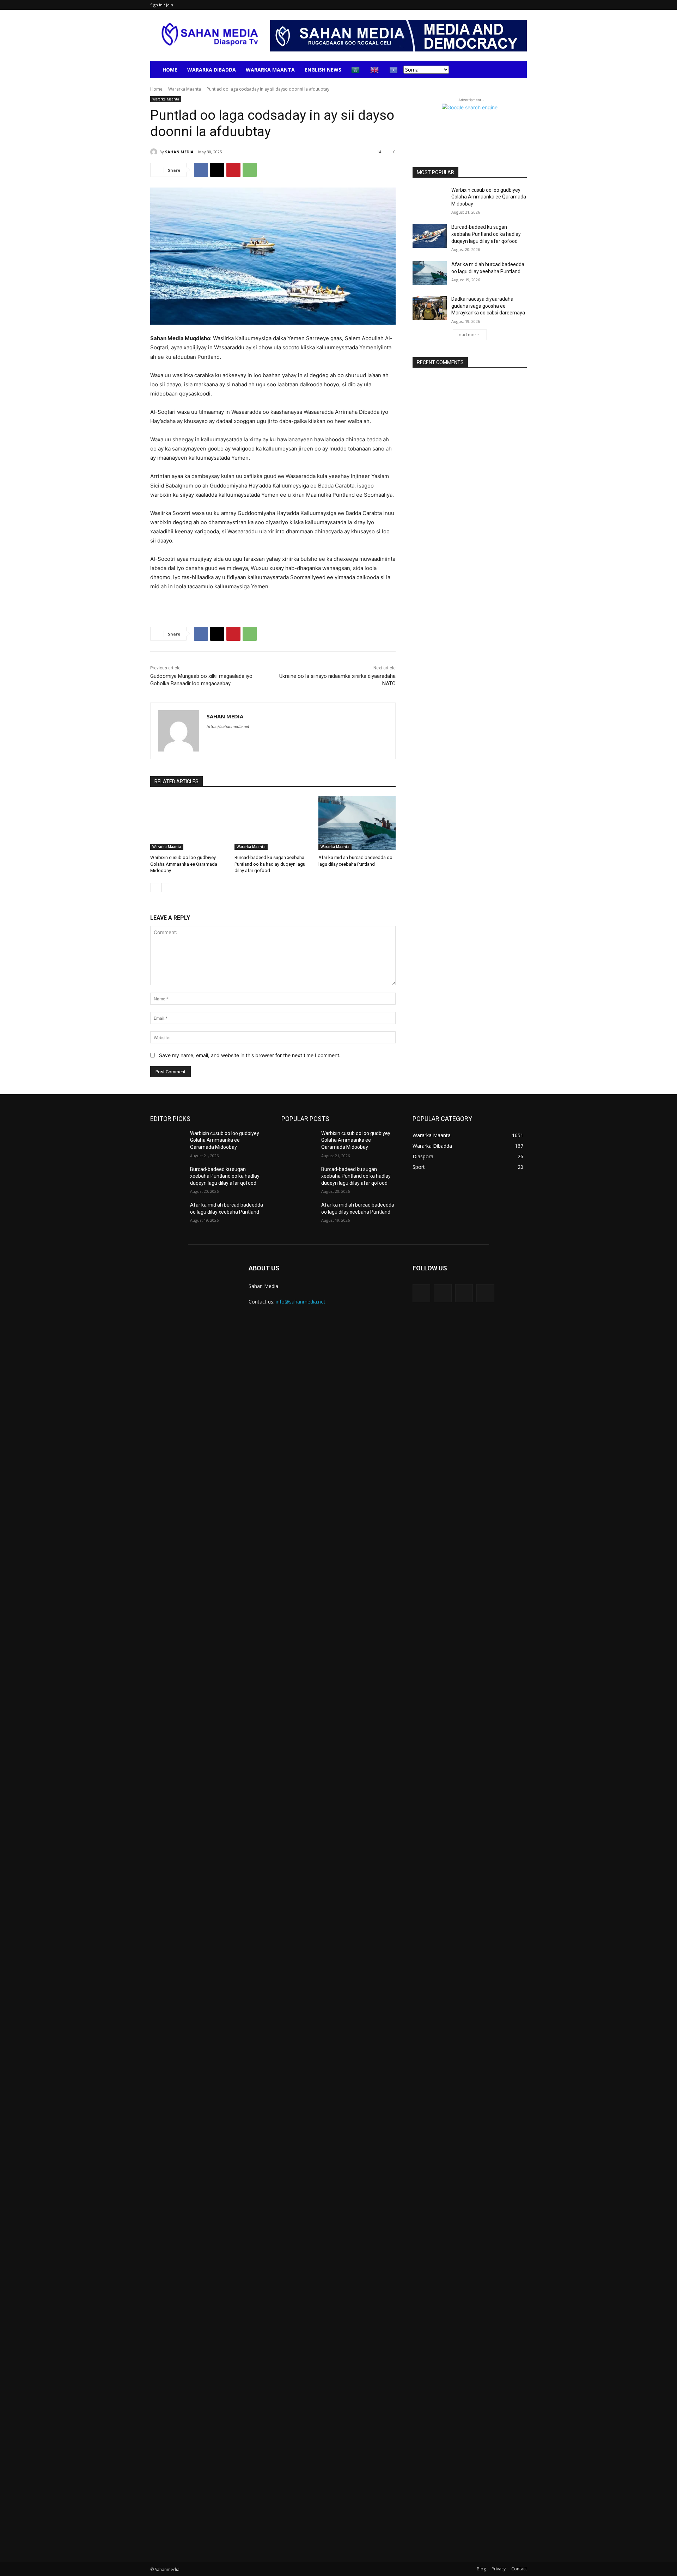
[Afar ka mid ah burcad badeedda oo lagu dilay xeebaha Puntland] (357, 823)
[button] (518, 70)
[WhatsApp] (250, 170)
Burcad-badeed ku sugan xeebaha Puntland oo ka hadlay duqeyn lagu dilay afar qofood (270, 864)
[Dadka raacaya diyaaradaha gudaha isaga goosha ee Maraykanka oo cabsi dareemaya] (430, 308)
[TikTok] (464, 1293)
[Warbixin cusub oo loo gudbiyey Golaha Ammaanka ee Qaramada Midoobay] (189, 823)
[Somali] (394, 70)
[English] (375, 70)
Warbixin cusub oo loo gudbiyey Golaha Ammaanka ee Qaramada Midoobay (184, 864)
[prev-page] (155, 888)
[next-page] (166, 888)
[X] (217, 170)
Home (170, 70)
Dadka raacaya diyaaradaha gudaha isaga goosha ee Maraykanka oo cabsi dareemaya (488, 306)
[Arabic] (356, 70)
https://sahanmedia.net (228, 726)
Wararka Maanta (270, 70)
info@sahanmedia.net (301, 1302)
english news (323, 70)
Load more (468, 335)
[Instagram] (443, 1293)
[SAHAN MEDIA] (155, 152)
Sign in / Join (162, 5)
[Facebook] (201, 170)
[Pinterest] (233, 170)
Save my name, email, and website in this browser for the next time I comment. (250, 1055)
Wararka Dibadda (212, 70)
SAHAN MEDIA (179, 152)
